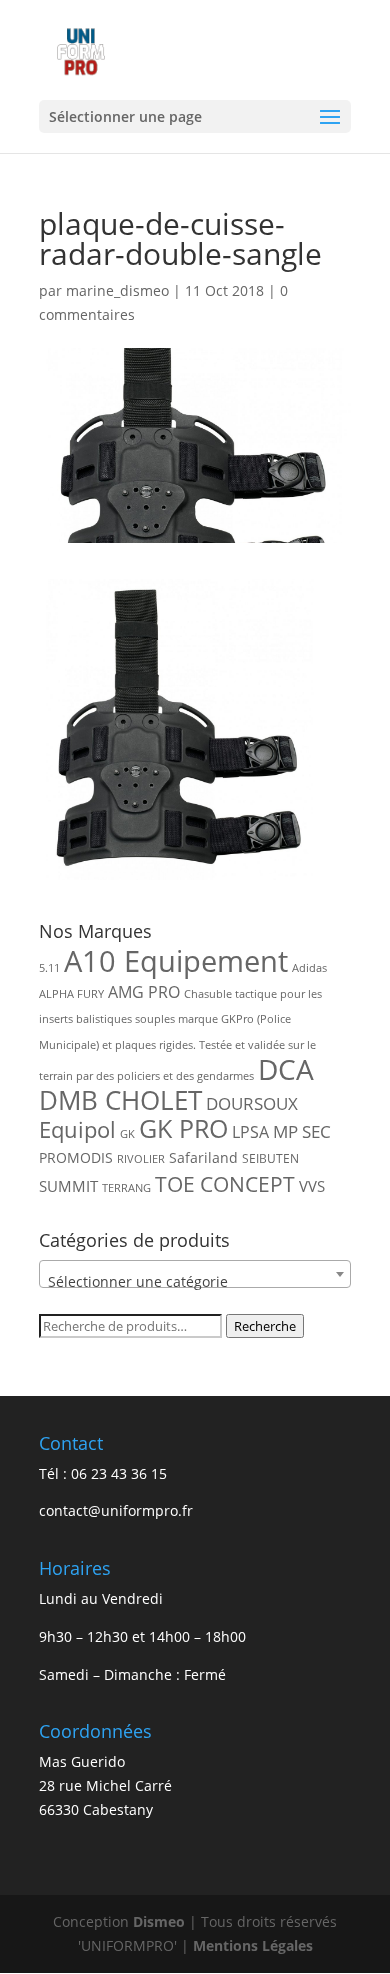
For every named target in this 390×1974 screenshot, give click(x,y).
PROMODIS (76, 1157)
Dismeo (159, 1921)
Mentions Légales (253, 1945)
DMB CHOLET (120, 1100)
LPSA (250, 1132)
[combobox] (195, 1274)
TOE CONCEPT (225, 1183)
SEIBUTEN (270, 1158)
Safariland (203, 1157)
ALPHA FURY (71, 994)
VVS (312, 1186)
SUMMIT (68, 1186)
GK (127, 1134)
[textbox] (195, 1282)
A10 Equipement (176, 961)
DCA (286, 1069)
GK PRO (183, 1128)
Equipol (77, 1129)
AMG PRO (144, 992)
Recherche (265, 1326)
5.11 (49, 968)
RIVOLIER (141, 1159)
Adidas (309, 968)
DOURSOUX (252, 1103)
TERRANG (126, 1188)
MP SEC (302, 1131)
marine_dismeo (117, 290)
